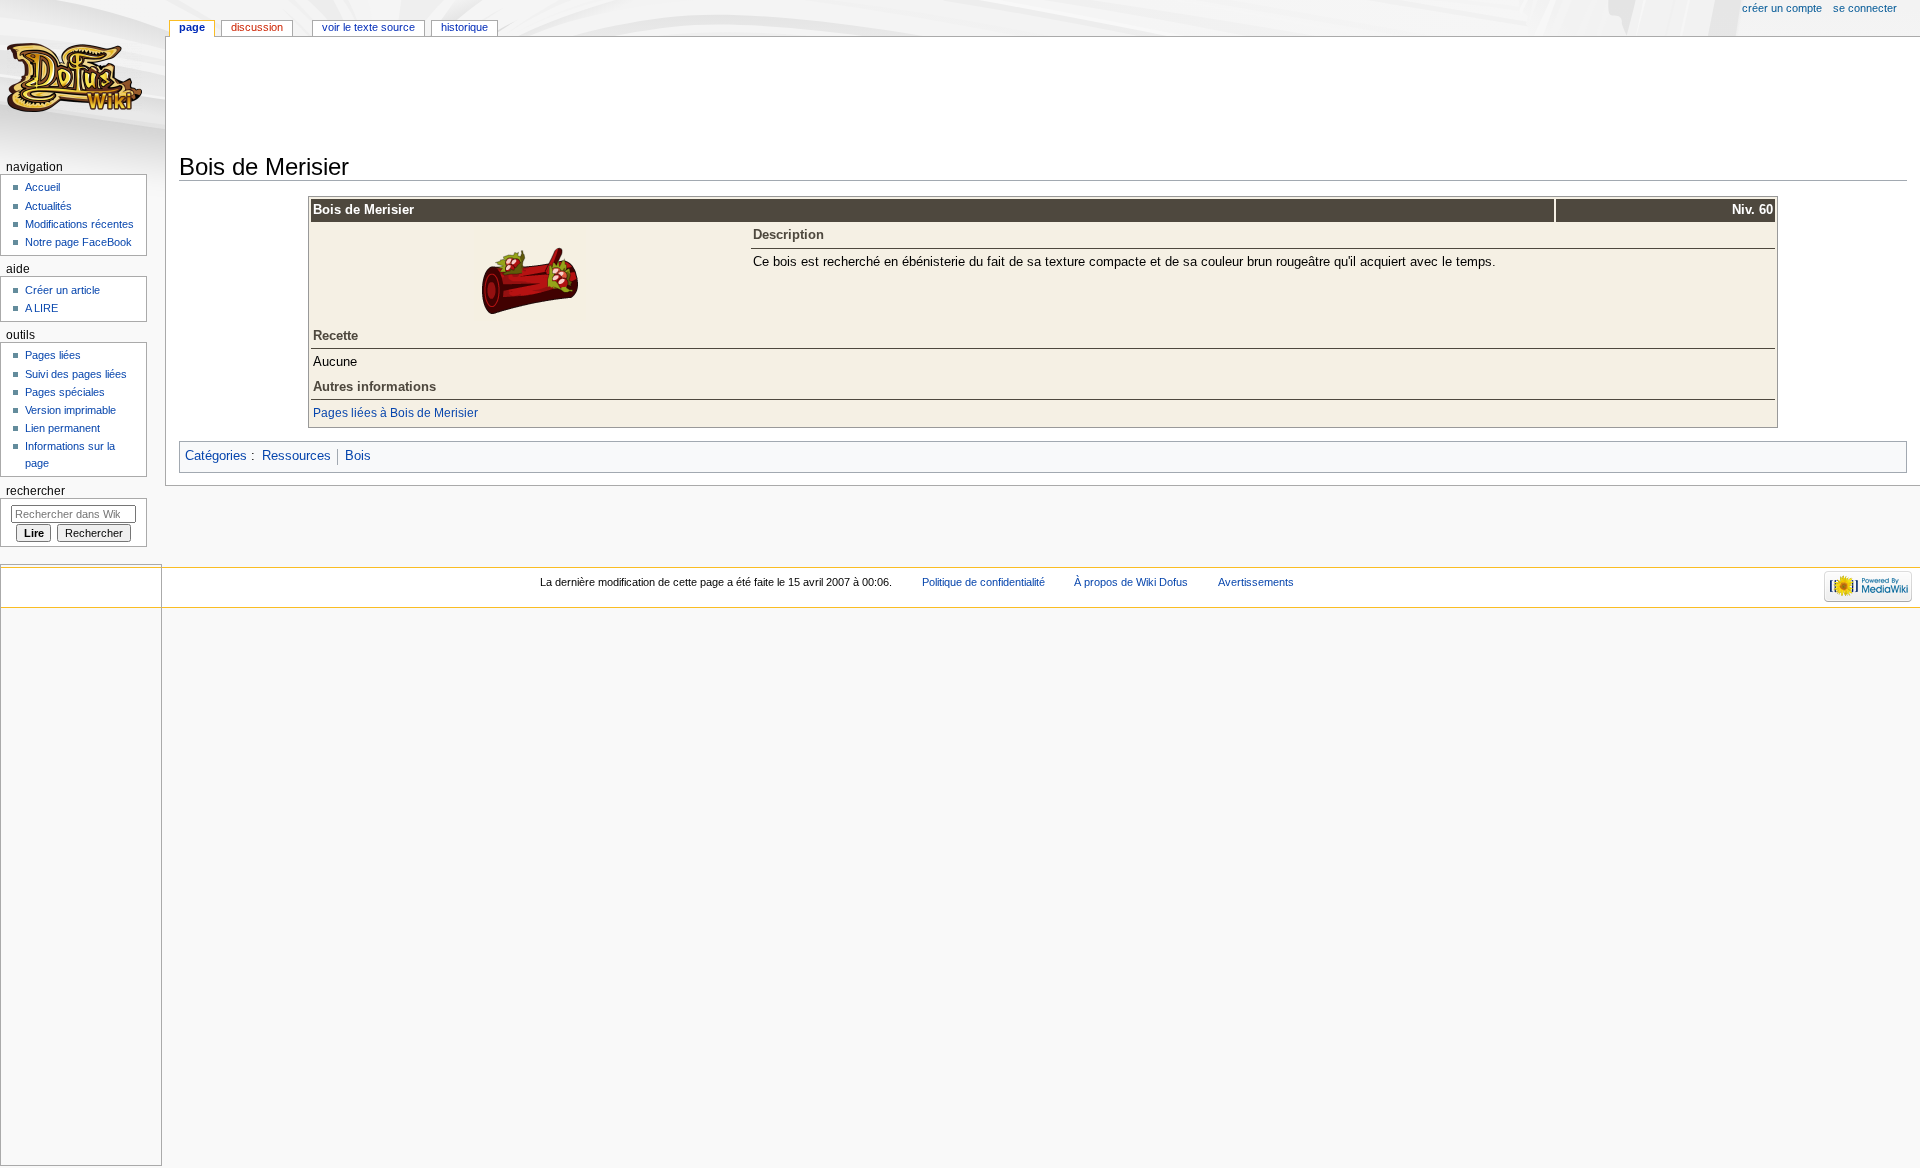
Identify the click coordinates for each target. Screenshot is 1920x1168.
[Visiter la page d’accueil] (77, 77)
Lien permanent (62, 428)
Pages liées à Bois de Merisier (395, 413)
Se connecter (1865, 8)
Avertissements (1256, 582)
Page (192, 27)
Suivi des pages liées (76, 374)
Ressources (296, 456)
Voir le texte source (368, 27)
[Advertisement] (543, 97)
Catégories (216, 456)
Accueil (42, 187)
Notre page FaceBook (78, 242)
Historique (464, 27)
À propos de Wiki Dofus (1131, 582)
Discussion (257, 27)
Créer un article (62, 290)
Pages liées (53, 355)
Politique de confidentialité (983, 582)
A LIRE (41, 308)
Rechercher (35, 491)
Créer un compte (1782, 8)
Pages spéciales (65, 392)
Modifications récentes (79, 224)
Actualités (48, 206)
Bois (358, 456)
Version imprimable (70, 410)
